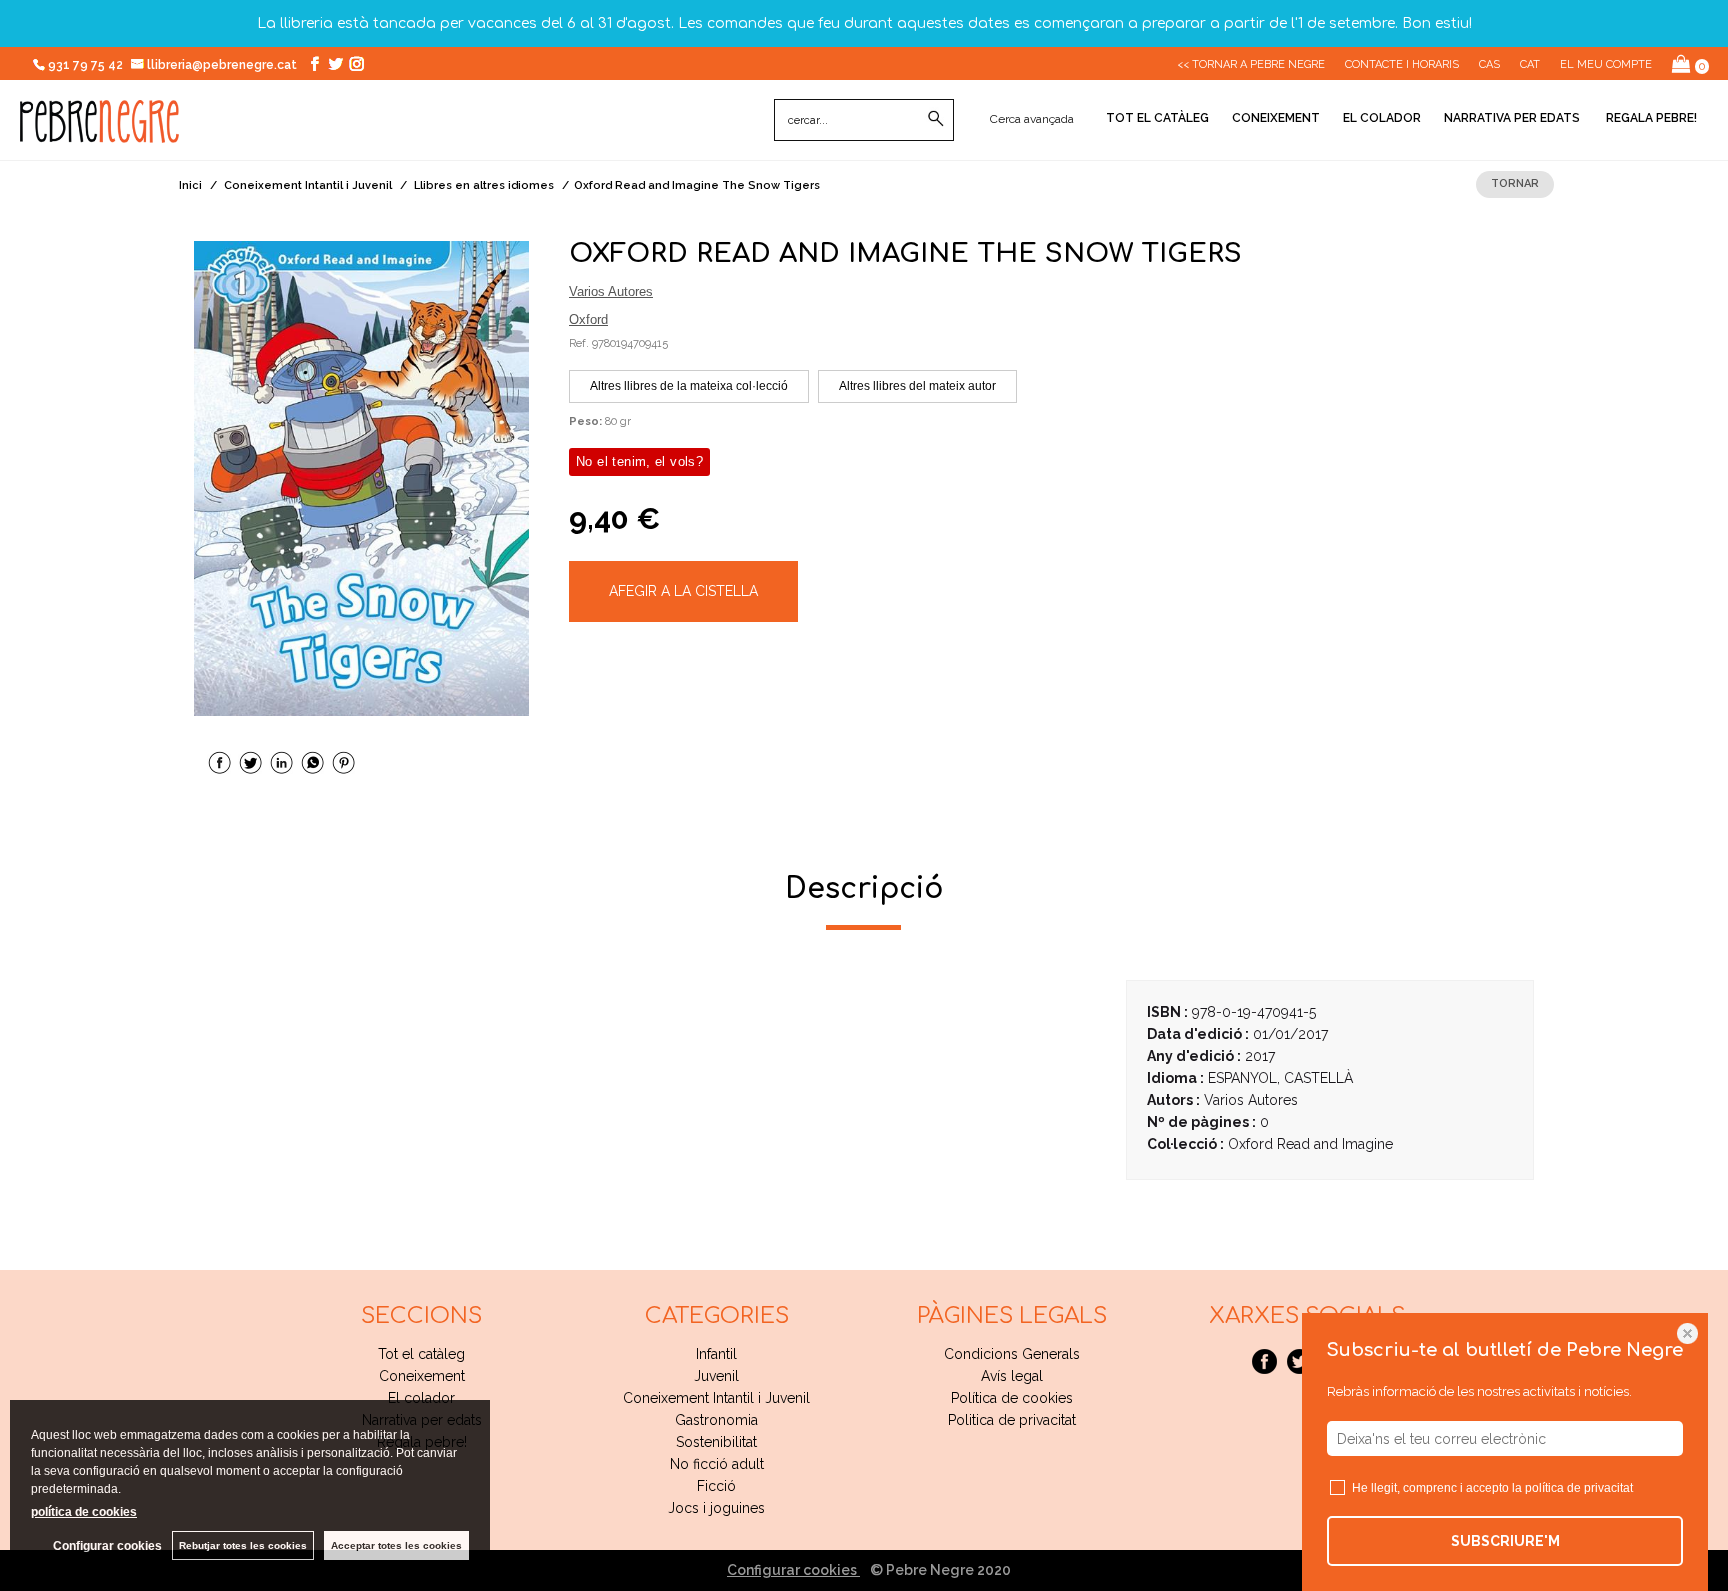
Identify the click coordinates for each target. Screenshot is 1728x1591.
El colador (1382, 118)
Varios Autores (611, 291)
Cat (1530, 64)
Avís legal (1012, 1376)
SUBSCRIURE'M (1505, 1541)
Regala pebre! (1650, 118)
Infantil (716, 1354)
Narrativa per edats (1512, 118)
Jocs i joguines (716, 1508)
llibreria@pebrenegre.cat (223, 65)
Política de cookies (1012, 1398)
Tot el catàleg (1157, 118)
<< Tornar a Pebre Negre (1251, 64)
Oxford (588, 319)
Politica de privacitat (1012, 1420)
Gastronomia (716, 1420)
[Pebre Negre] (99, 132)
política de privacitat (1579, 1488)
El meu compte (1606, 64)
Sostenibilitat (716, 1442)
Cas (1489, 64)
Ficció (716, 1486)
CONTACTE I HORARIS (1402, 64)
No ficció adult (717, 1464)
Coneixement (1276, 118)
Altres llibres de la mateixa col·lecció (689, 386)
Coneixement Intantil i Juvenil (716, 1398)
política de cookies (84, 1512)
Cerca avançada (1032, 119)
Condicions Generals (1012, 1354)
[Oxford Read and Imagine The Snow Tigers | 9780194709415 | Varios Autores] (361, 478)
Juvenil (716, 1376)
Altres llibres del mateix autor (917, 386)
